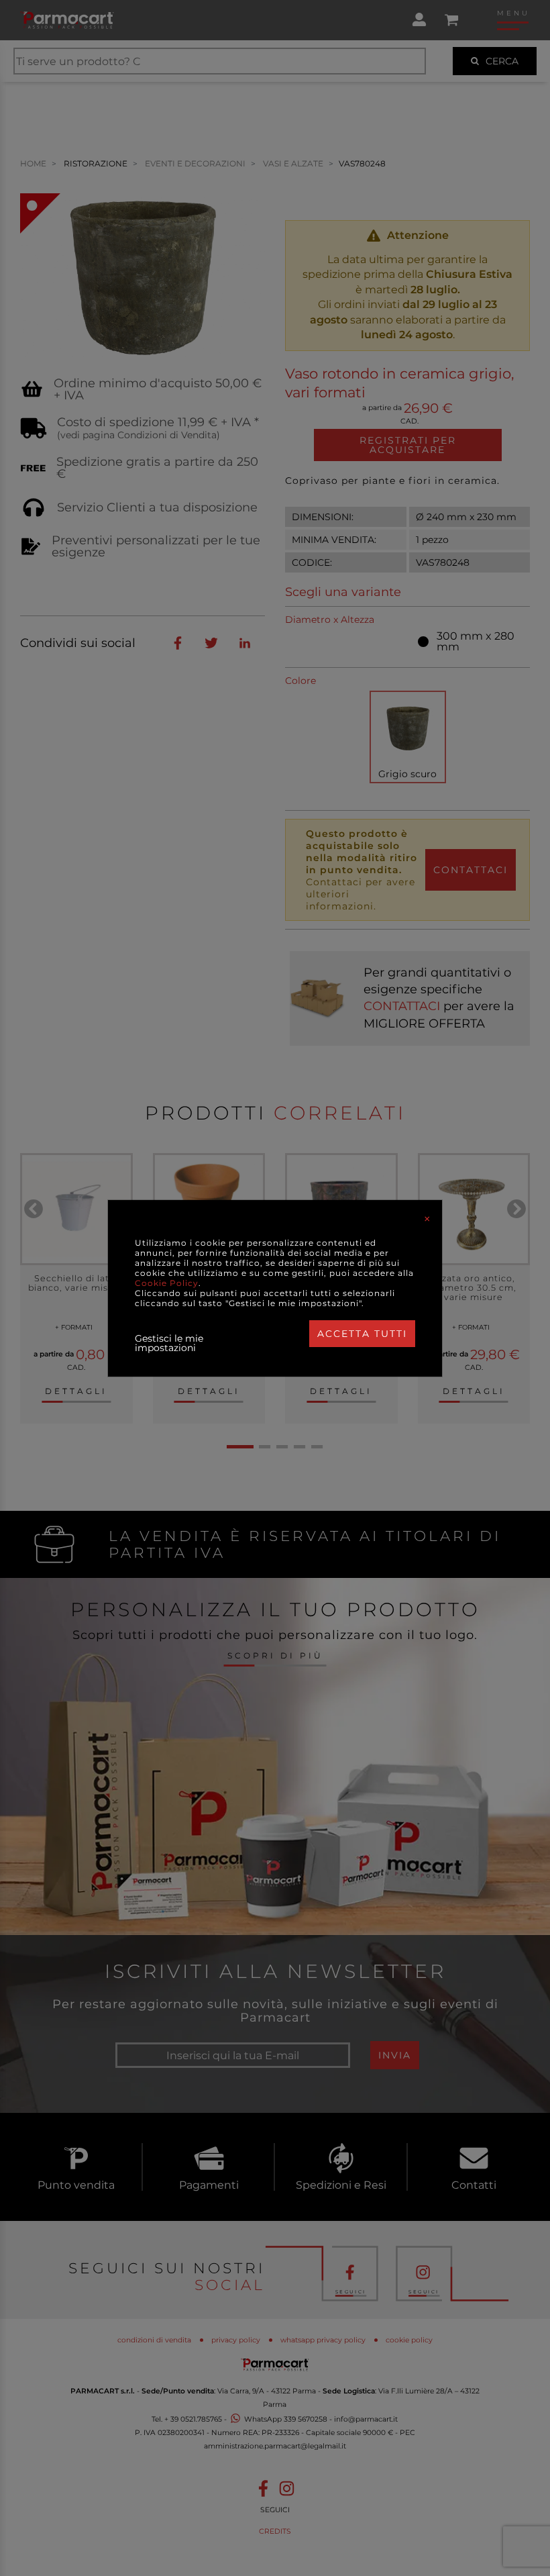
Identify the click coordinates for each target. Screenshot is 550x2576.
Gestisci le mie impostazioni (169, 1343)
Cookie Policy (167, 1283)
